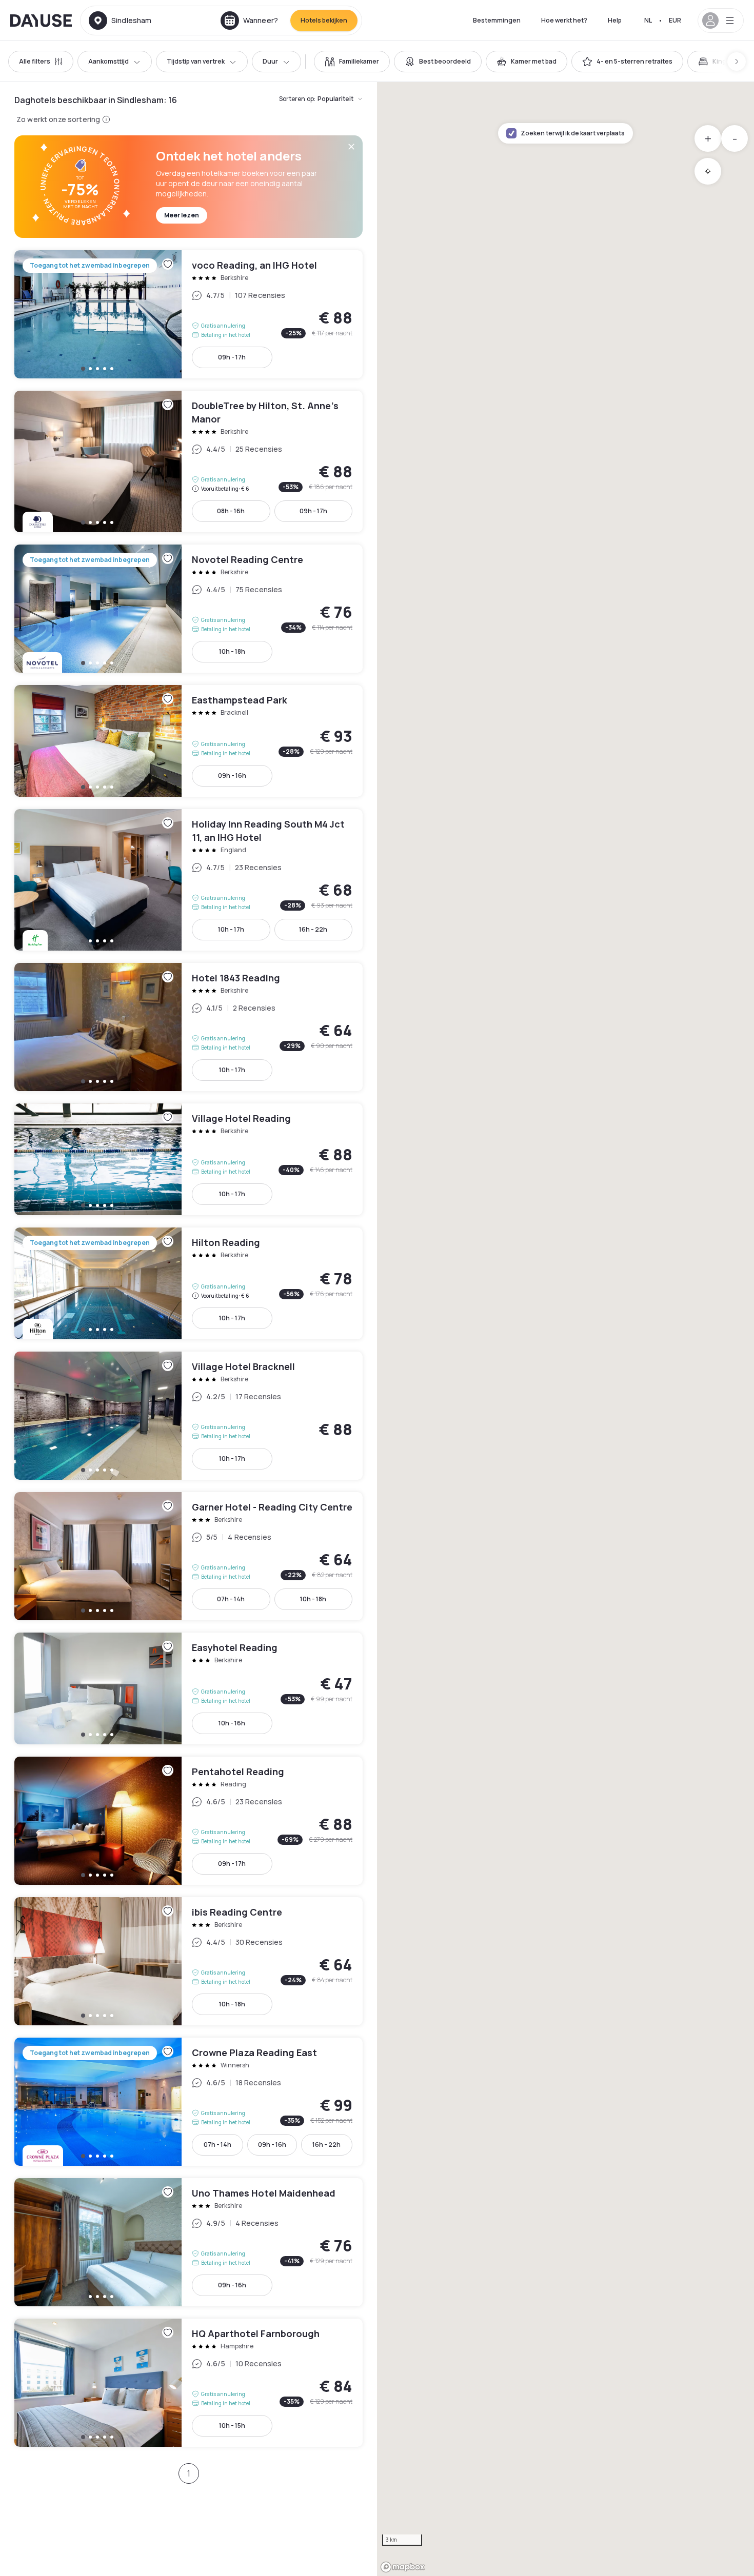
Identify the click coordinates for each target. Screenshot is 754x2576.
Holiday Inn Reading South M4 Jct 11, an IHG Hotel (188, 880)
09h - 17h (232, 357)
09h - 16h (232, 776)
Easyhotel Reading (188, 1688)
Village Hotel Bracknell (188, 1416)
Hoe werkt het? (564, 20)
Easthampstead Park (188, 741)
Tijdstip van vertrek (196, 61)
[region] (565, 1329)
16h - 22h (313, 929)
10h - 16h (232, 1723)
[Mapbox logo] (403, 2567)
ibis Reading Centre (188, 1961)
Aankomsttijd (108, 61)
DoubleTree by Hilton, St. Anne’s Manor (188, 461)
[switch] (352, 62)
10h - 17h (231, 929)
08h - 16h (231, 511)
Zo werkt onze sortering (58, 119)
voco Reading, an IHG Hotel (188, 314)
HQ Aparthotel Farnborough (188, 2383)
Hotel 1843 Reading (188, 1027)
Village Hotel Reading (188, 1159)
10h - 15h (232, 2426)
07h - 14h (231, 1599)
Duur (270, 61)
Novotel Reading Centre (188, 609)
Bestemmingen (497, 20)
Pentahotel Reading (188, 1821)
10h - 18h (232, 651)
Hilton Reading (188, 1283)
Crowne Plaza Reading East (188, 2102)
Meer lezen (182, 215)
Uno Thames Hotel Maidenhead (188, 2242)
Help (615, 20)
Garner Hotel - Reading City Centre (188, 1556)
